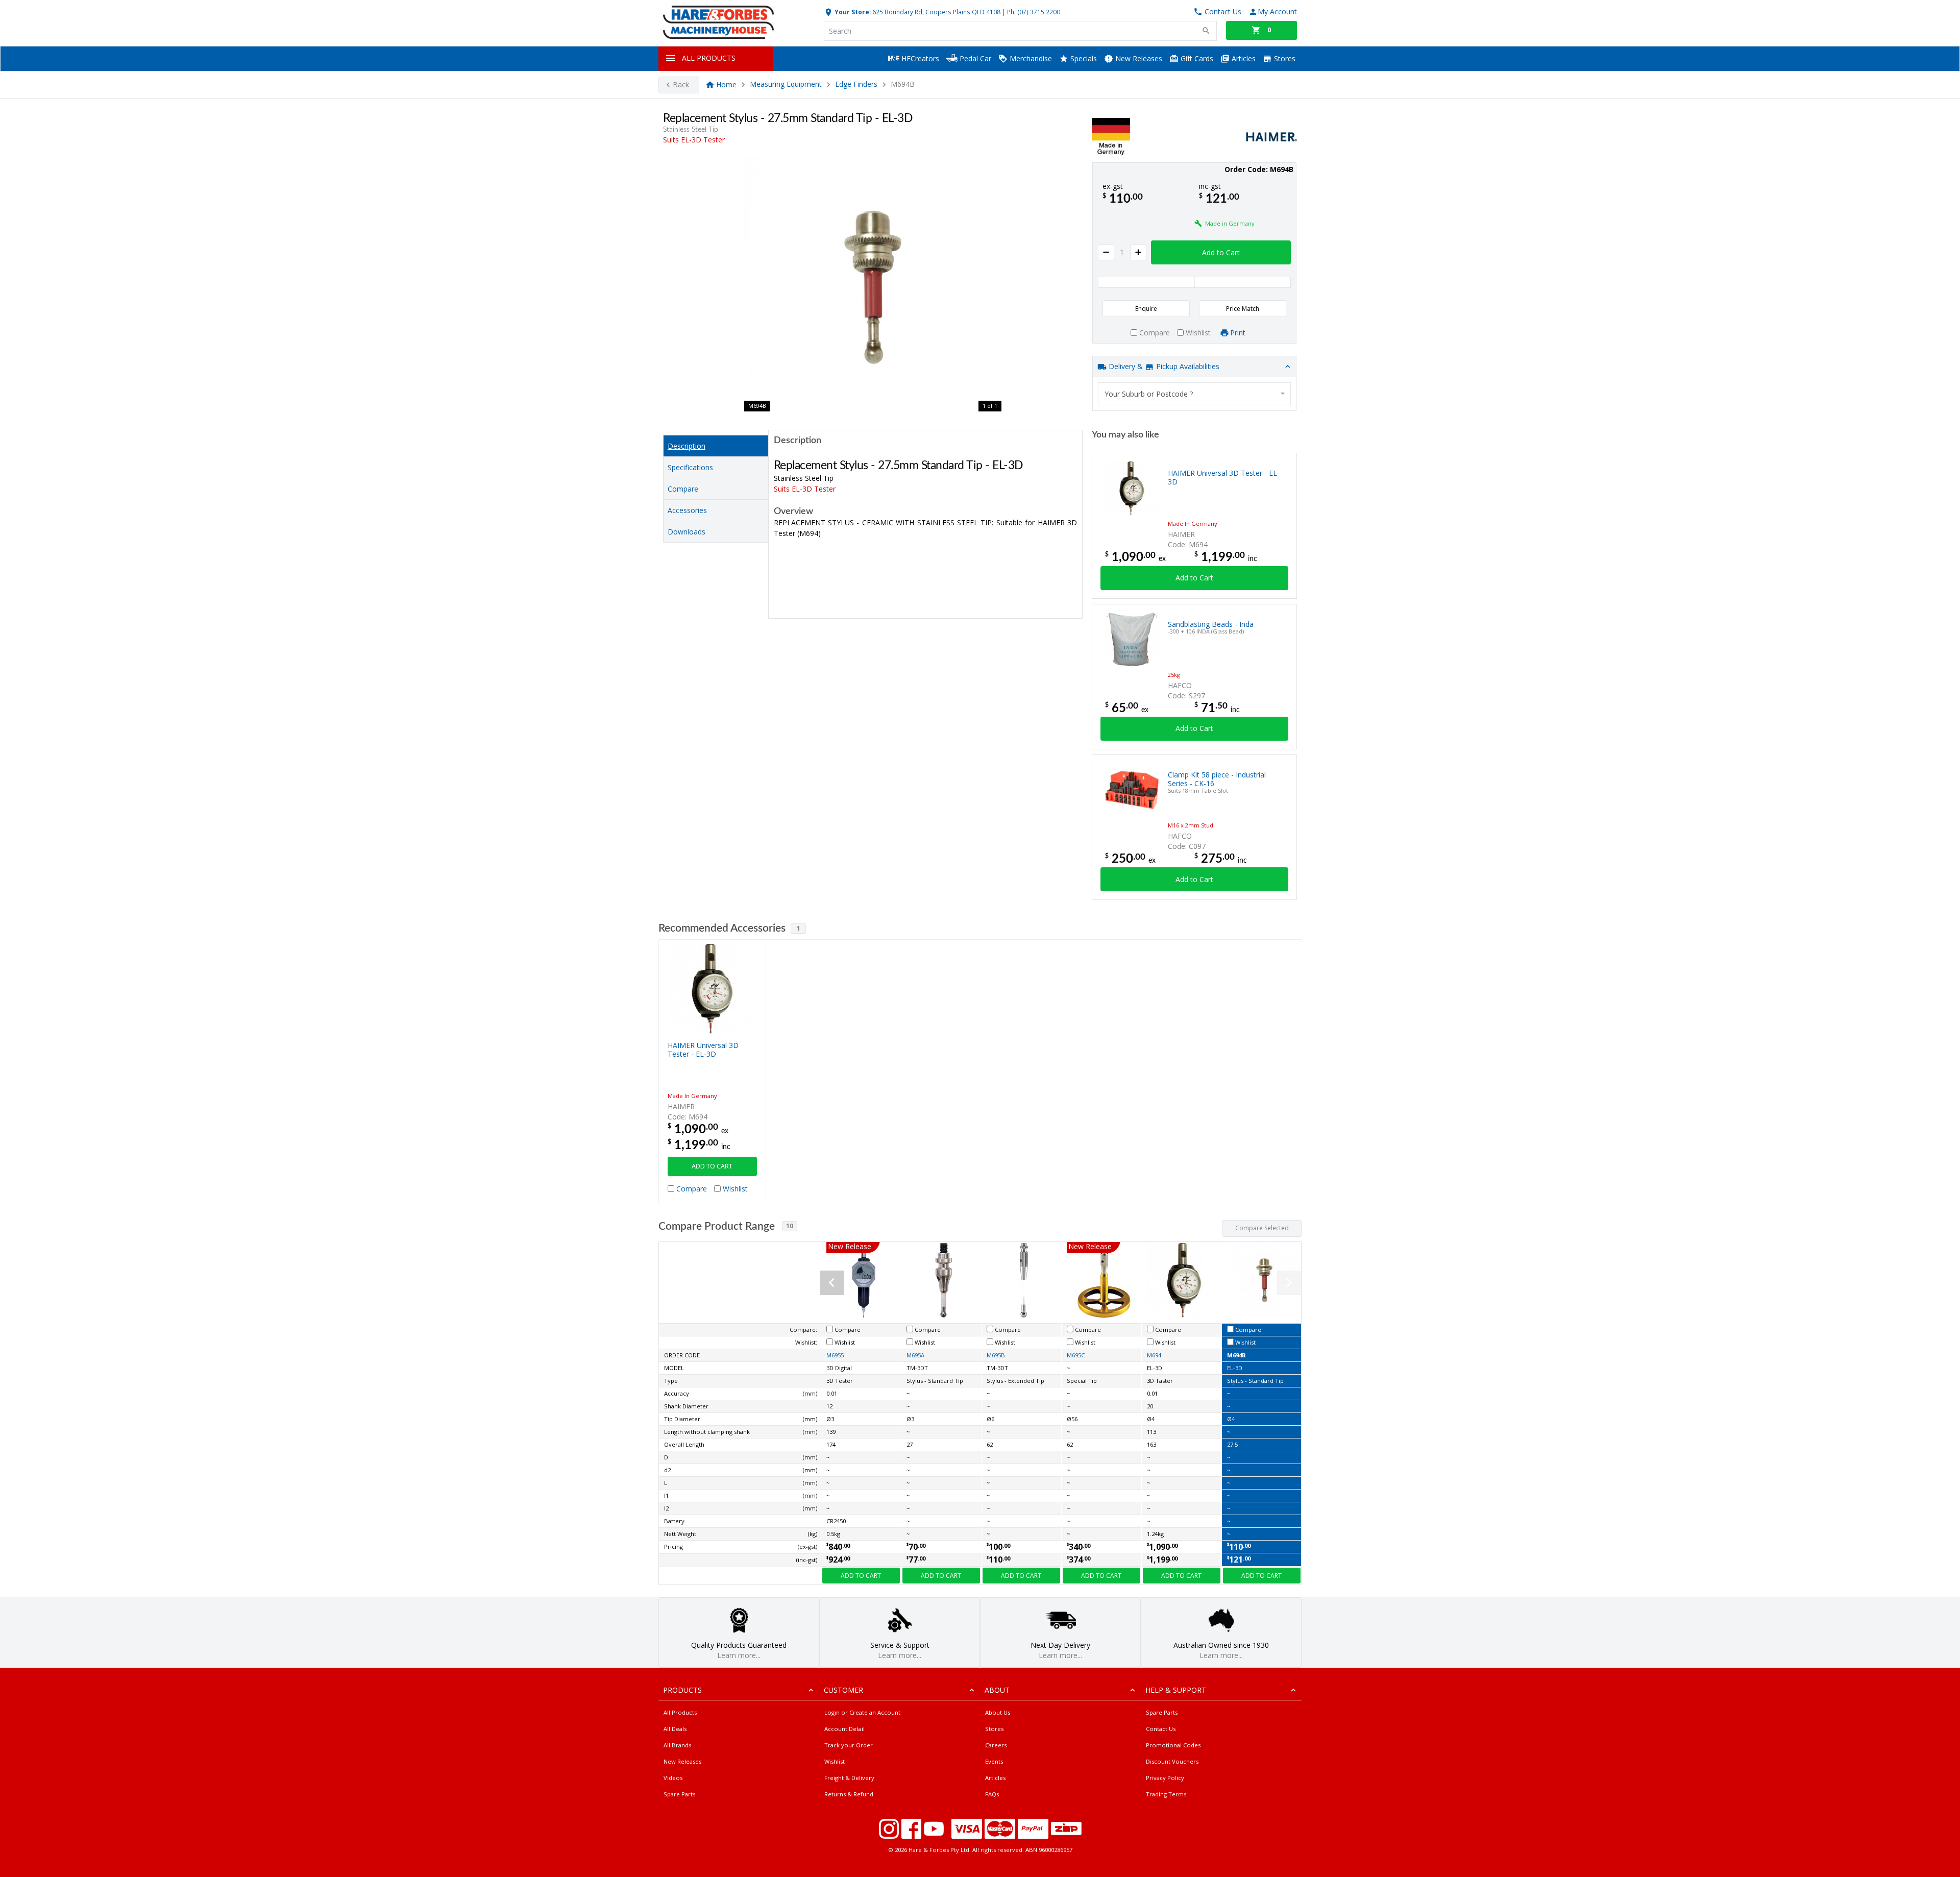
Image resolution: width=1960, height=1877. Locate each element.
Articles (1243, 58)
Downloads (687, 532)
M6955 (835, 1355)
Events (994, 1761)
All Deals (675, 1729)
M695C (1076, 1355)
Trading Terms (1166, 1794)
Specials (1083, 58)
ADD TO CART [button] (712, 1166)
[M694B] (873, 287)
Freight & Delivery (849, 1778)
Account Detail (844, 1729)
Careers (996, 1745)
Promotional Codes (1173, 1745)
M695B (996, 1355)
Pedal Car (974, 58)
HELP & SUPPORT (1176, 1690)
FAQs (992, 1794)
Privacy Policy (1165, 1778)
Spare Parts (679, 1794)
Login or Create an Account (862, 1712)
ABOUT (997, 1690)
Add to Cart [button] (1221, 252)
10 (790, 1226)
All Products (680, 1712)
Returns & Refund (849, 1794)
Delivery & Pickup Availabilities (1163, 366)
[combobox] (1194, 394)
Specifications (690, 467)
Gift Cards (1196, 58)
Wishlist (835, 1761)
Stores (1284, 58)
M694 (1154, 1355)
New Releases (1138, 58)
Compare (683, 489)
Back (681, 84)
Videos (673, 1778)
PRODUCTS (682, 1690)
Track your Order (849, 1745)
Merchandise (1030, 58)
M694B (1236, 1355)
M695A (915, 1355)
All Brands (677, 1745)
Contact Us (1161, 1729)
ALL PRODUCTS (709, 58)
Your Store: (852, 12)
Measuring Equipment (786, 84)
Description (687, 446)
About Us (998, 1712)
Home (726, 84)
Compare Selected (1262, 1228)
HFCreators (919, 58)
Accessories (687, 510)
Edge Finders (856, 84)
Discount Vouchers (1172, 1761)
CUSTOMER (843, 1690)
